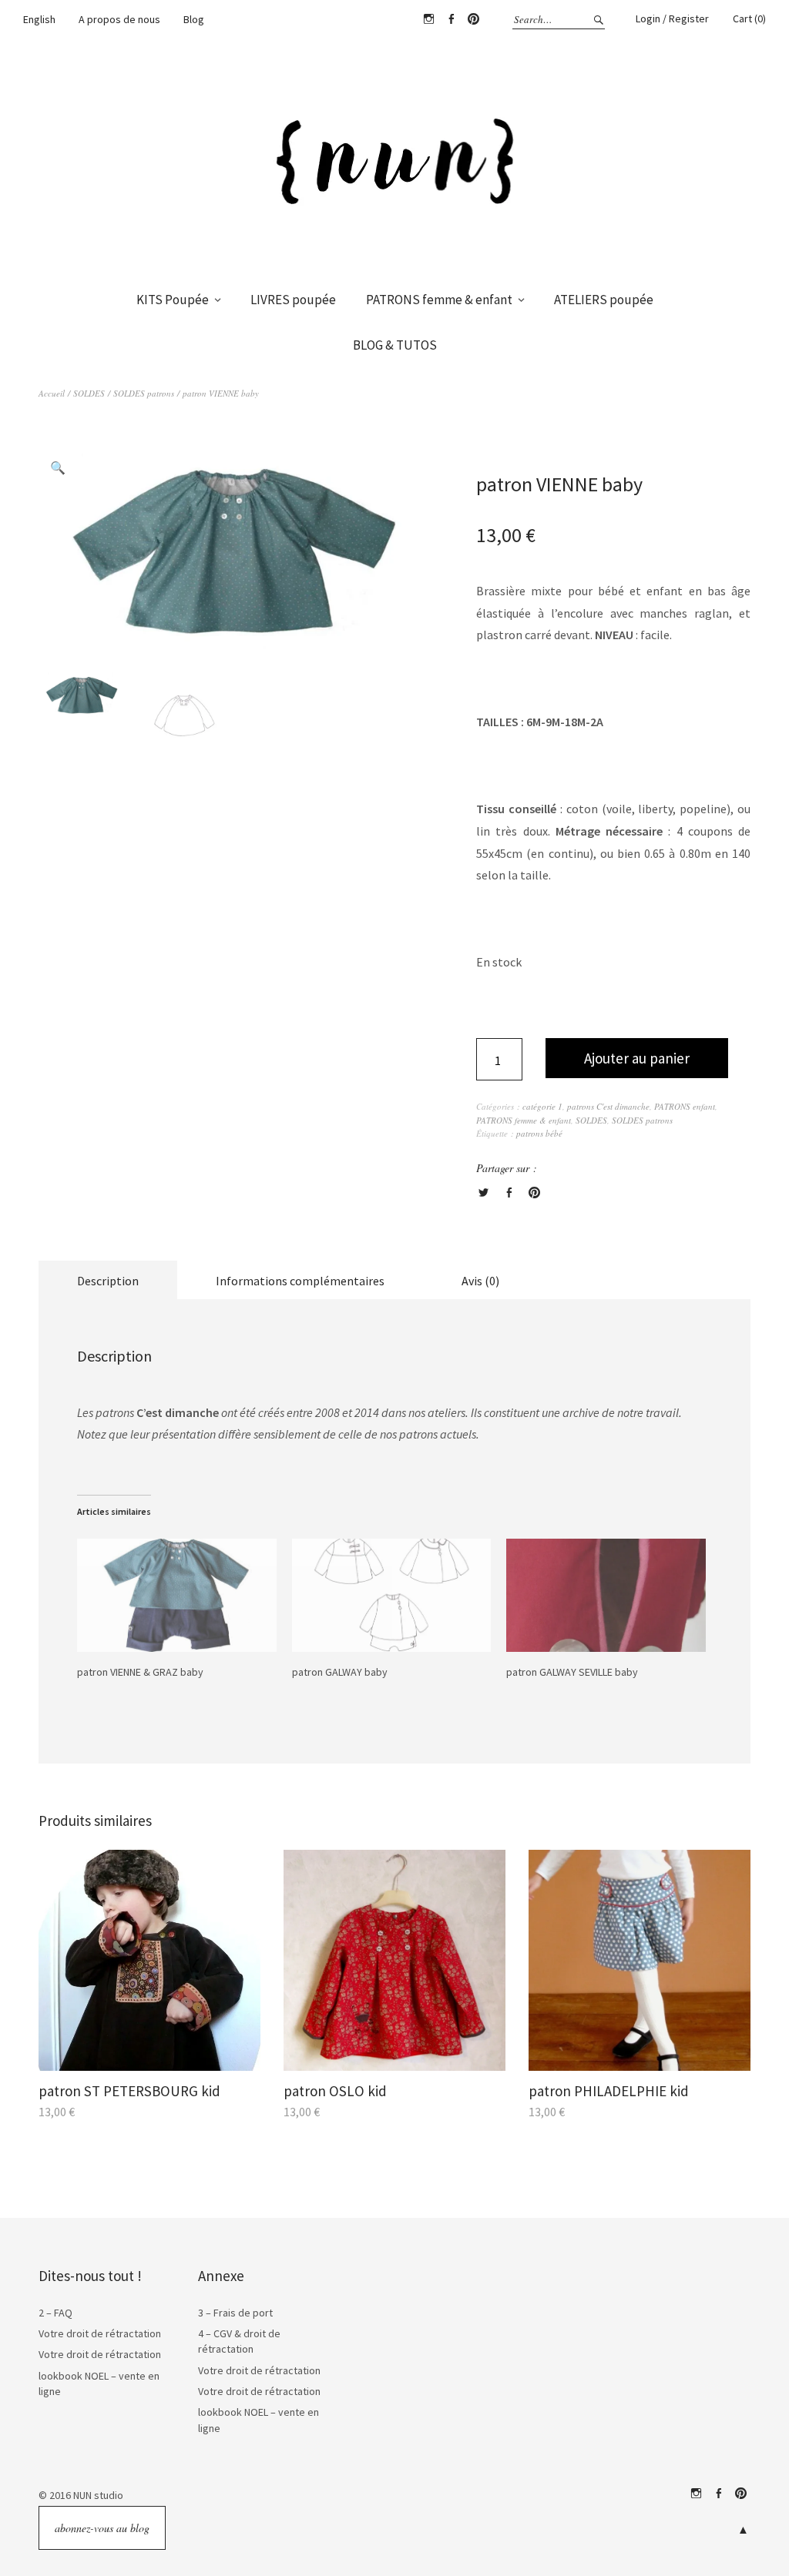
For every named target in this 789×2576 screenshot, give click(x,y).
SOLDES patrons (144, 393)
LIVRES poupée (293, 300)
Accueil (52, 393)
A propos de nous (119, 19)
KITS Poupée (173, 300)
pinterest (740, 2494)
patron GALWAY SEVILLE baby (572, 1672)
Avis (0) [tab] (480, 1281)
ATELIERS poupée (604, 300)
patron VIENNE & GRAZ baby (140, 1672)
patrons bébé (539, 1133)
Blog (194, 19)
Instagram (428, 19)
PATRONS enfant (685, 1106)
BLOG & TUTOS (395, 345)
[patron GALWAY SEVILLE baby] (606, 1596)
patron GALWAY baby (340, 1672)
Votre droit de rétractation (100, 2333)
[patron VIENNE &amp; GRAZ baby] (177, 1596)
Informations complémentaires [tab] (300, 1281)
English (39, 19)
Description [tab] (108, 1281)
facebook (718, 2494)
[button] (58, 467)
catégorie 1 (542, 1106)
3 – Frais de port (235, 2313)
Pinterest (473, 19)
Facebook (451, 19)
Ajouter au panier (637, 1058)
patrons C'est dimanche (608, 1106)
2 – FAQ (55, 2313)
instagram (696, 2494)
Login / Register (672, 18)
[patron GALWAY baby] (392, 1596)
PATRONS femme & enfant (439, 300)
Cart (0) (749, 18)
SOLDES (89, 393)
